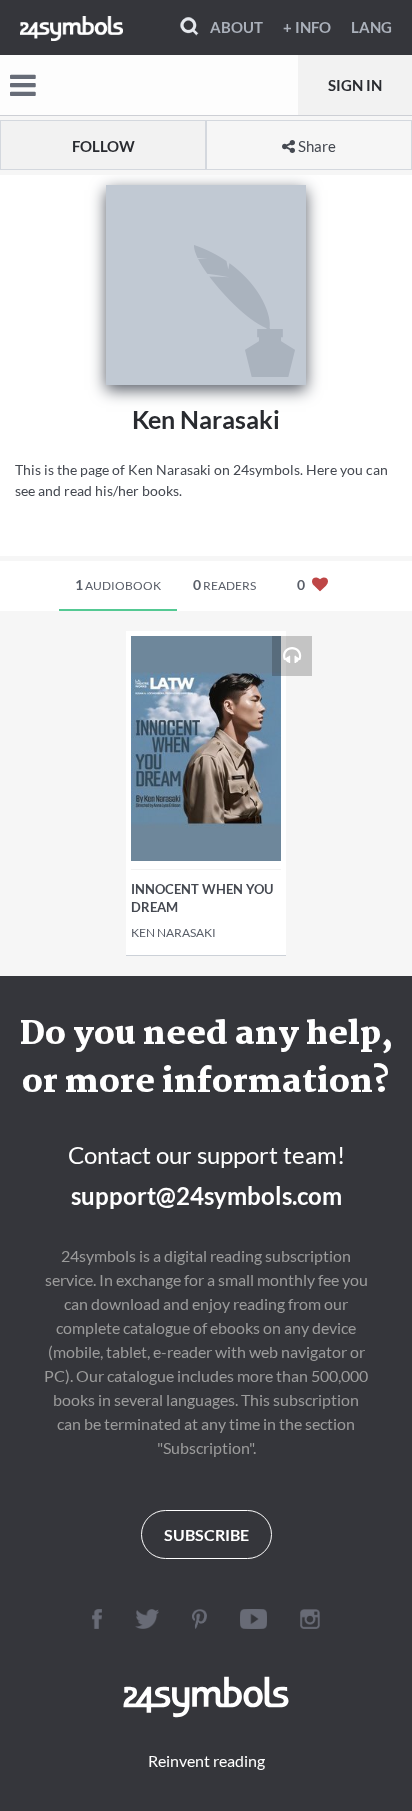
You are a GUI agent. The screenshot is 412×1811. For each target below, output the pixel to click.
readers (224, 584)
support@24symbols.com (206, 1195)
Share (315, 146)
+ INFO (307, 27)
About (236, 27)
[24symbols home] (71, 27)
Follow (103, 146)
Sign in (355, 85)
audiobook (118, 584)
